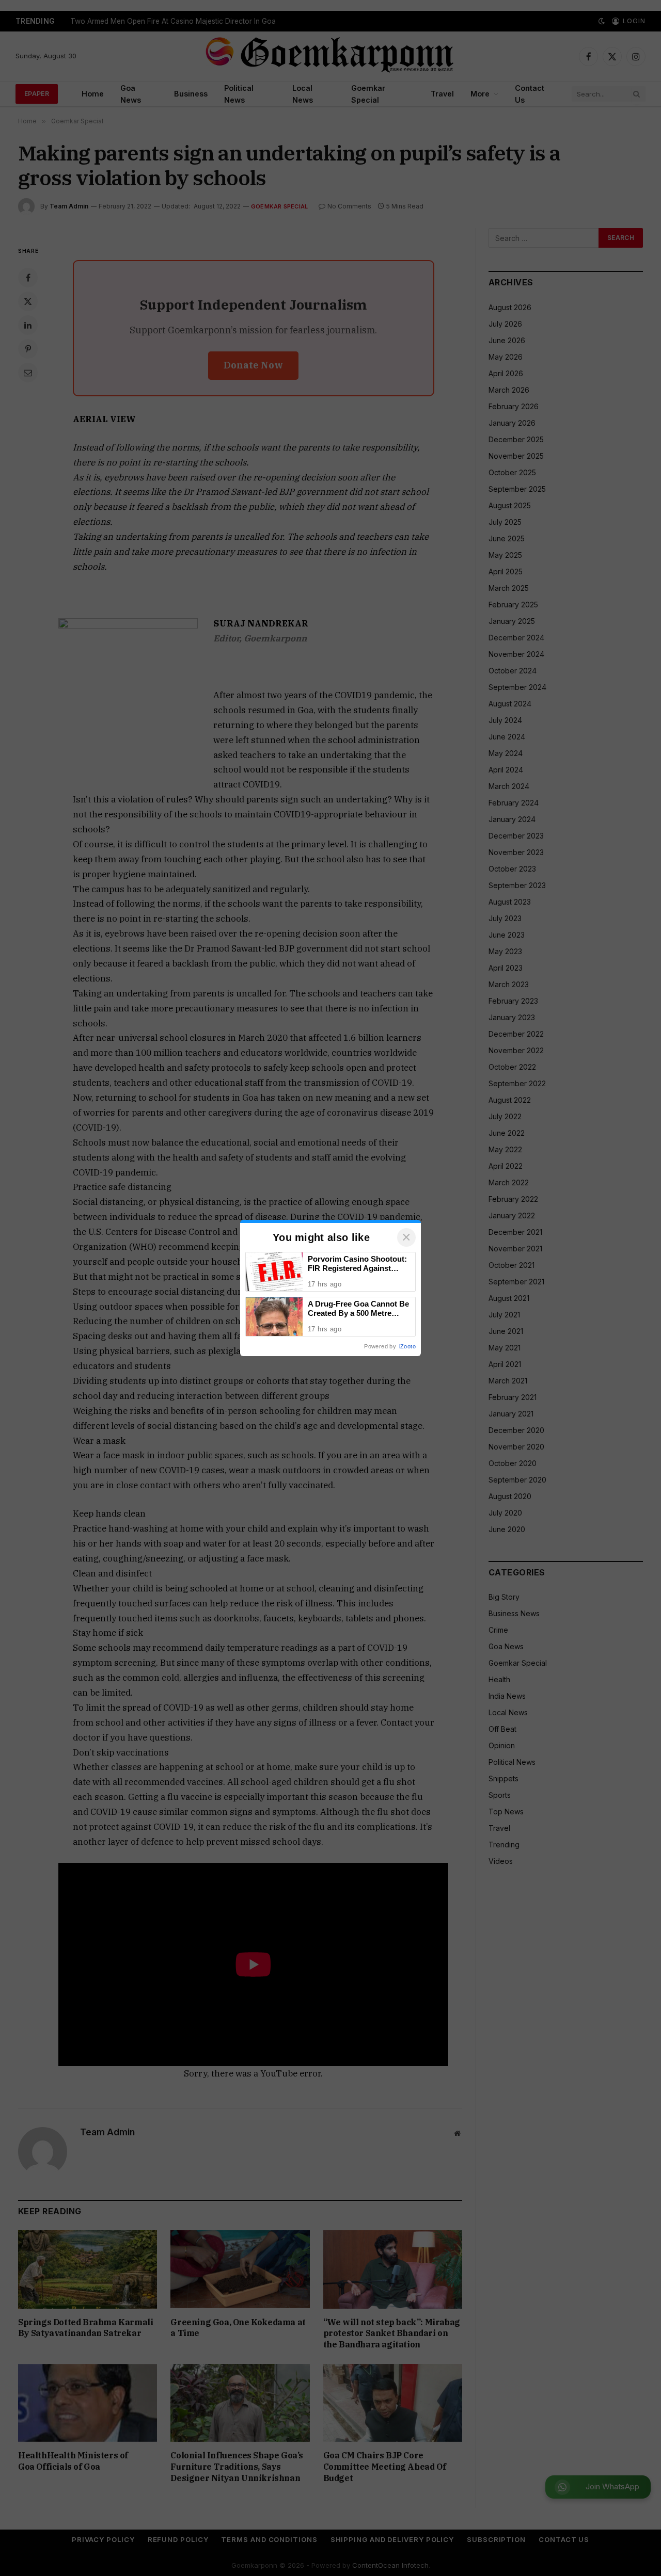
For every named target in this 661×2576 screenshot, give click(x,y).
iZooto (407, 1346)
